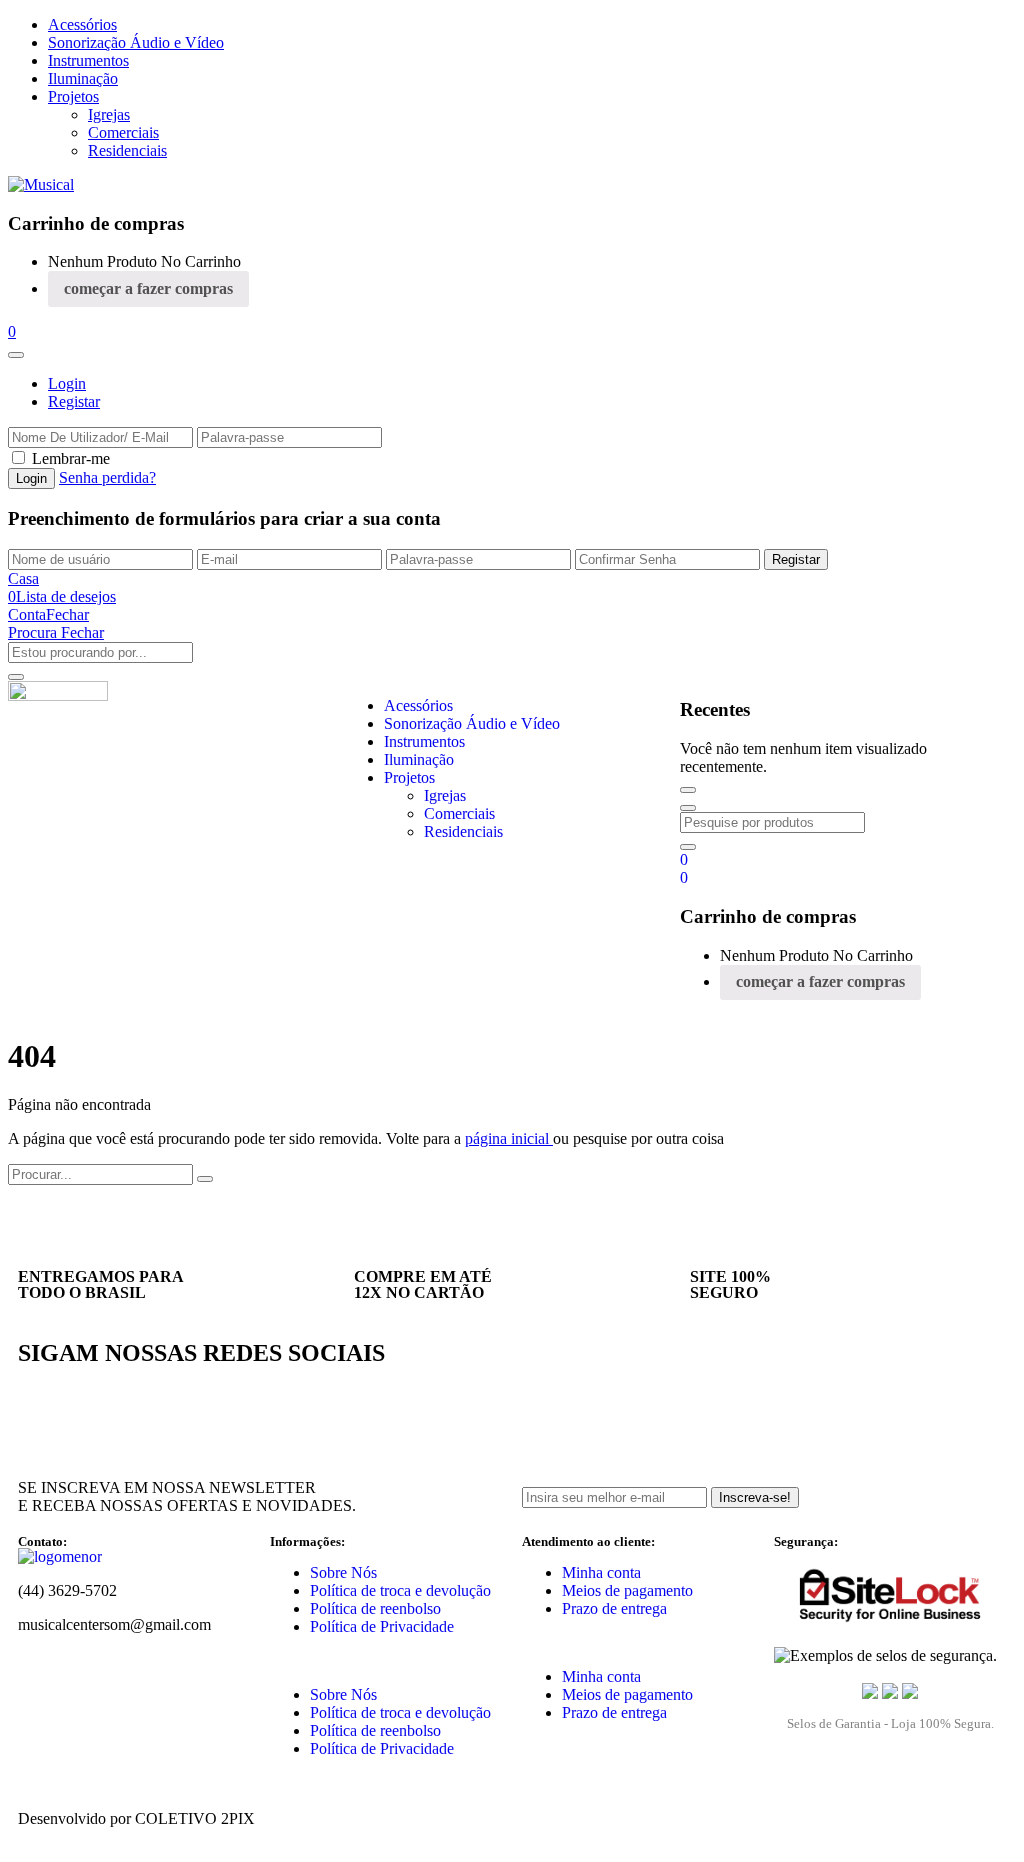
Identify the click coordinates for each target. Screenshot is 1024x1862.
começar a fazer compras (148, 288)
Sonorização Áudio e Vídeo (136, 42)
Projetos (73, 96)
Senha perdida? (107, 477)
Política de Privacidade (382, 1626)
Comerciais (123, 132)
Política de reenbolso (375, 1608)
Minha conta (601, 1572)
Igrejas (109, 114)
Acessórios (82, 24)
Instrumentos (88, 60)
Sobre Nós (343, 1572)
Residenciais (127, 150)
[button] (12, 331)
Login (67, 383)
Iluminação (83, 78)
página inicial (509, 1138)
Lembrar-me (71, 458)
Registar (74, 401)
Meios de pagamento (627, 1590)
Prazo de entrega (614, 1608)
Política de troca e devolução (400, 1590)
